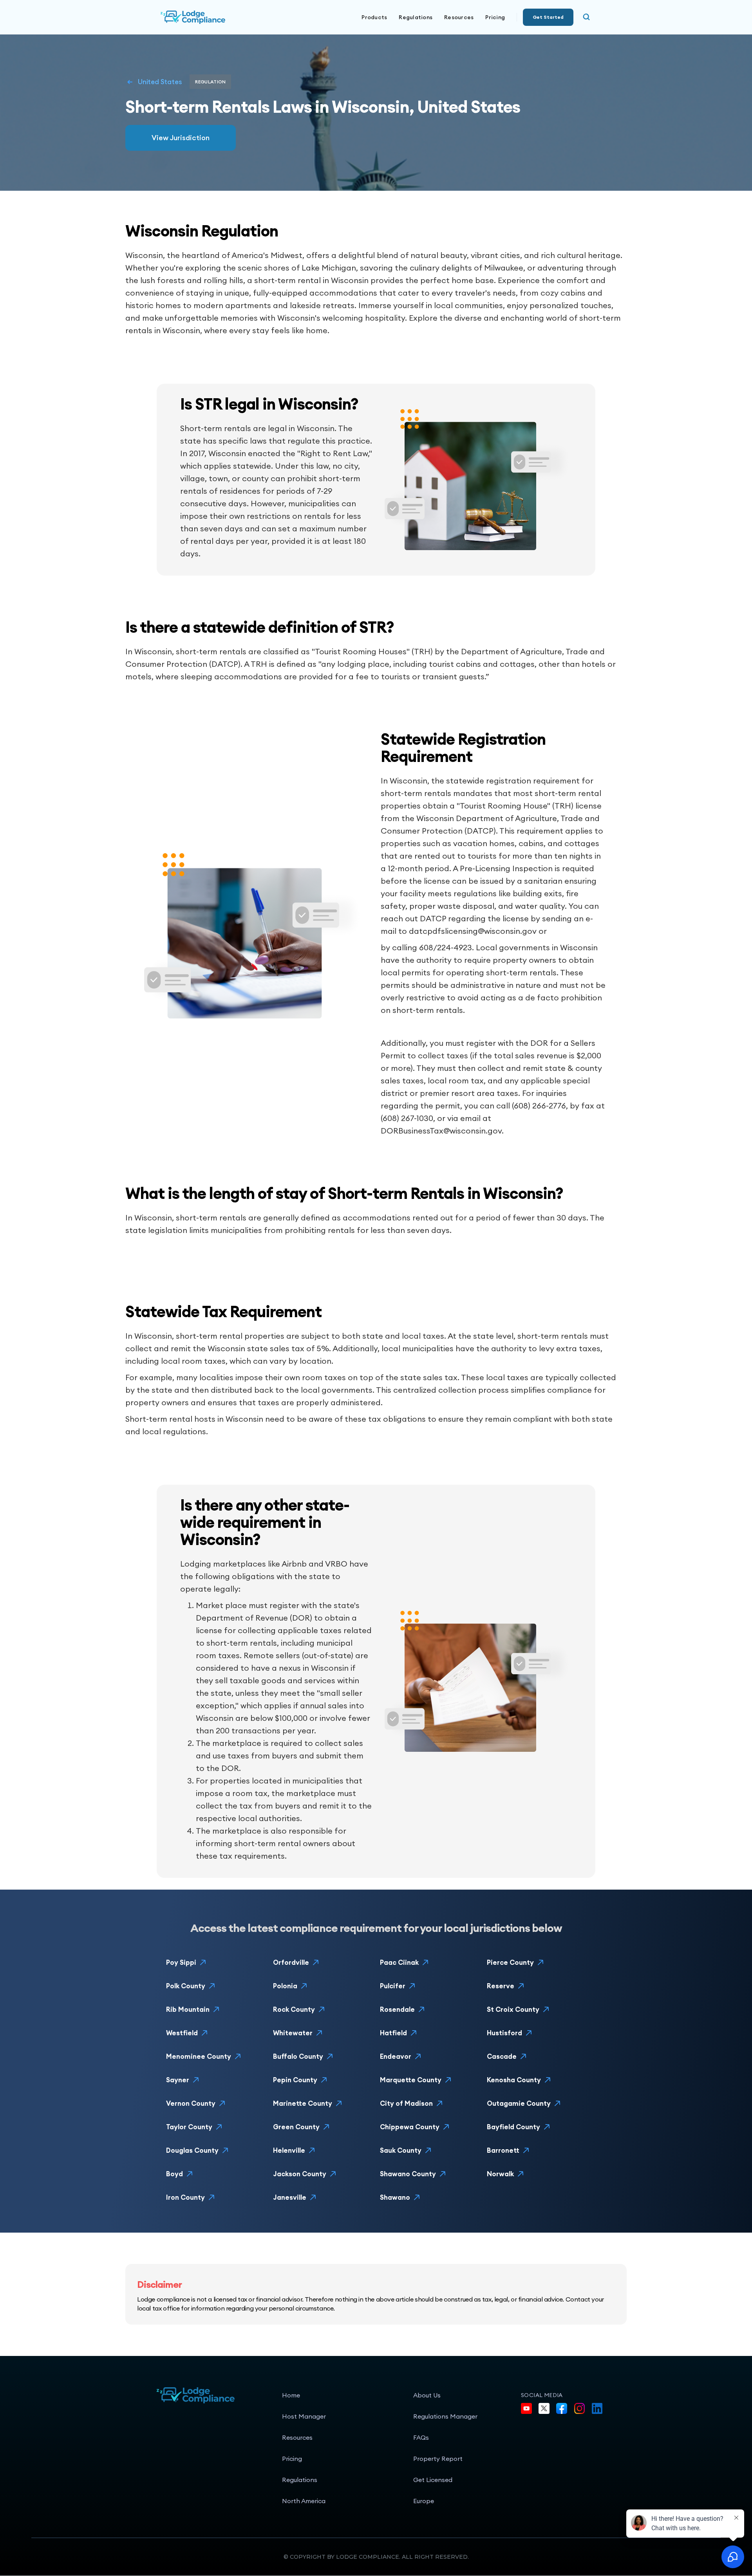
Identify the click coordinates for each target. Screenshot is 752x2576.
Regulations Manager (445, 2416)
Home (291, 2395)
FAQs (421, 2437)
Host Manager (304, 2416)
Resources (297, 2437)
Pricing (495, 17)
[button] (374, 17)
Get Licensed (433, 2480)
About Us (427, 2395)
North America (304, 2501)
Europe (424, 2501)
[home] (219, 17)
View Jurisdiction (181, 138)
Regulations (416, 17)
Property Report (438, 2459)
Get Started (548, 17)
